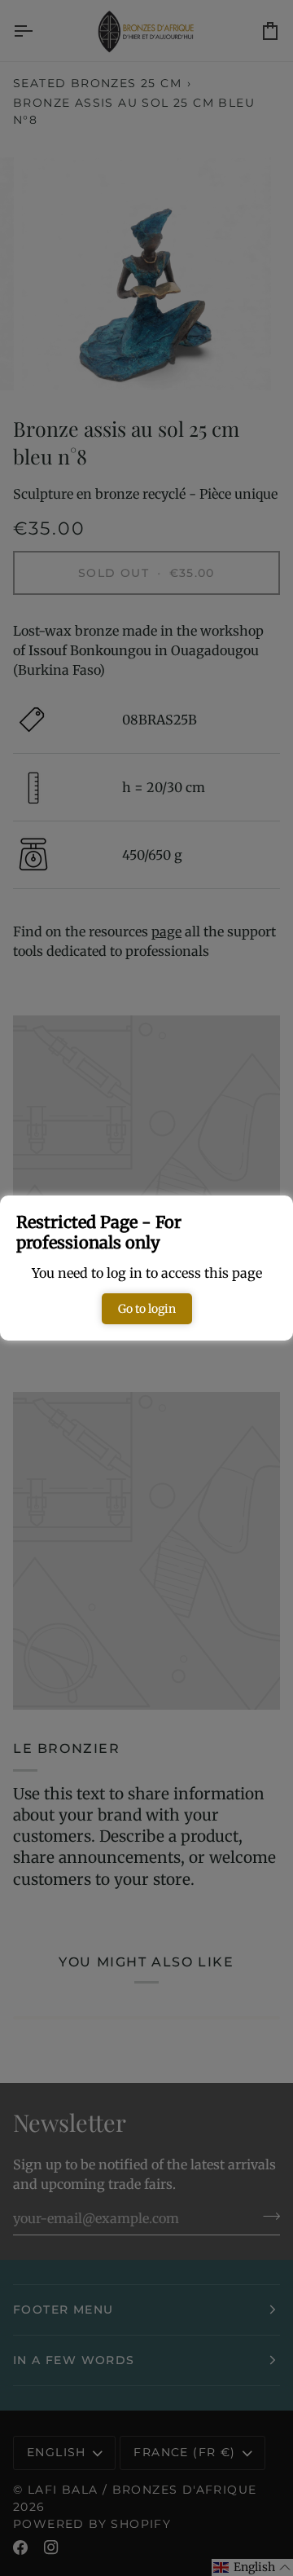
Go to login (147, 1309)
